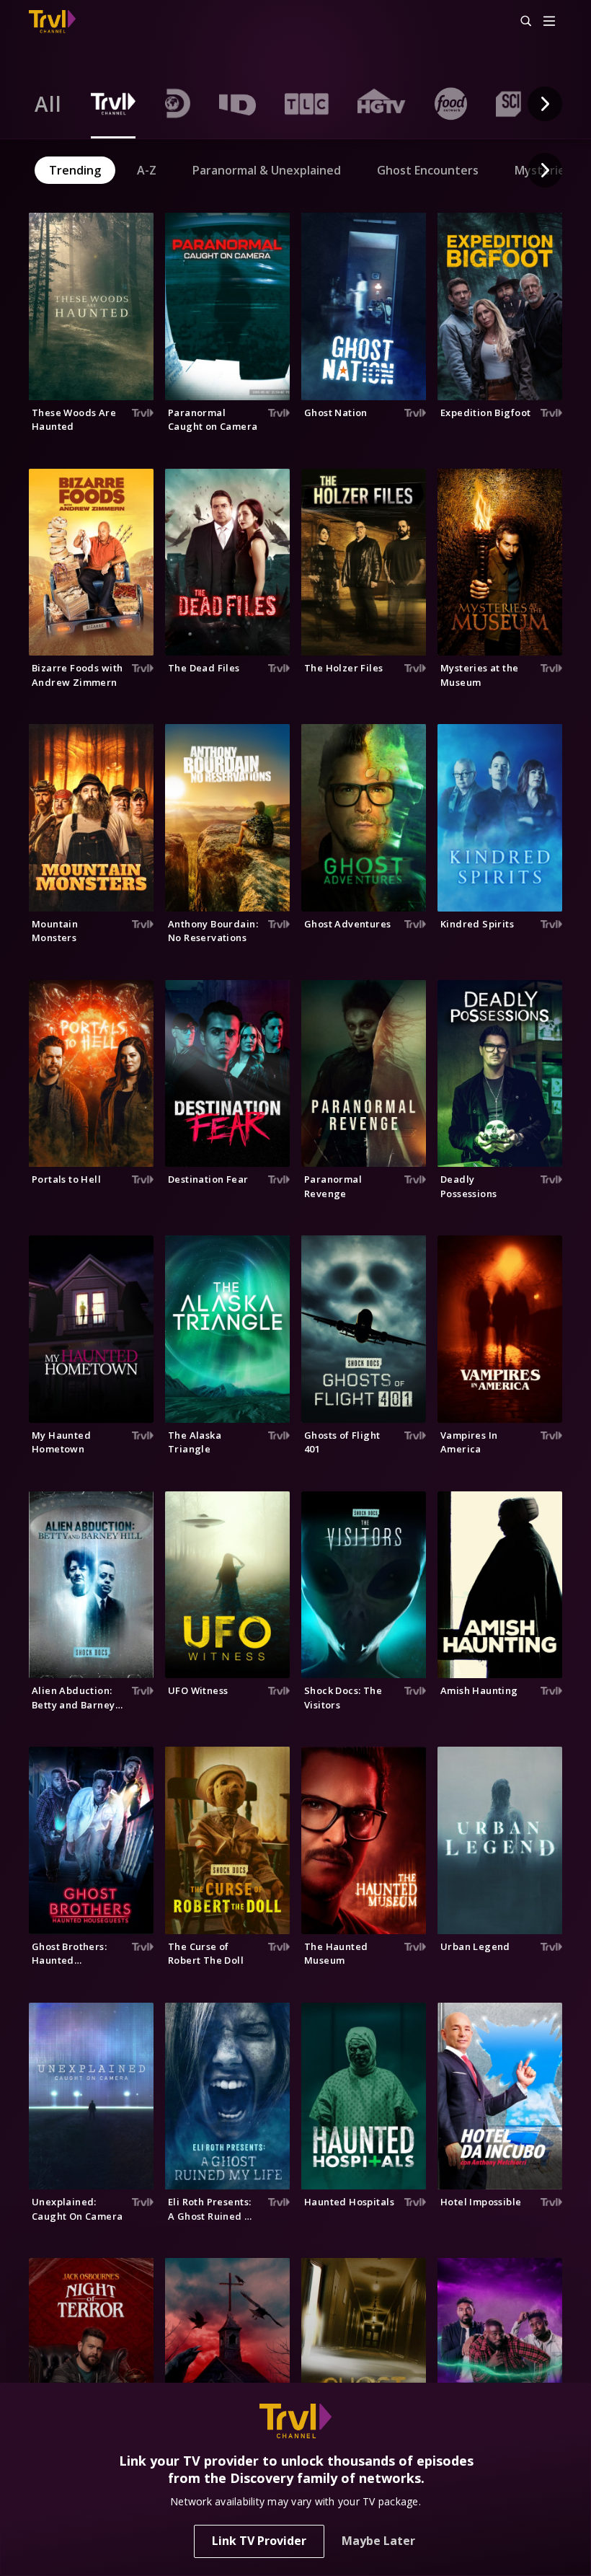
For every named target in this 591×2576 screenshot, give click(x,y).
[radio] (48, 104)
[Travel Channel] (52, 22)
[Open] (549, 22)
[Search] (520, 22)
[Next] (545, 104)
